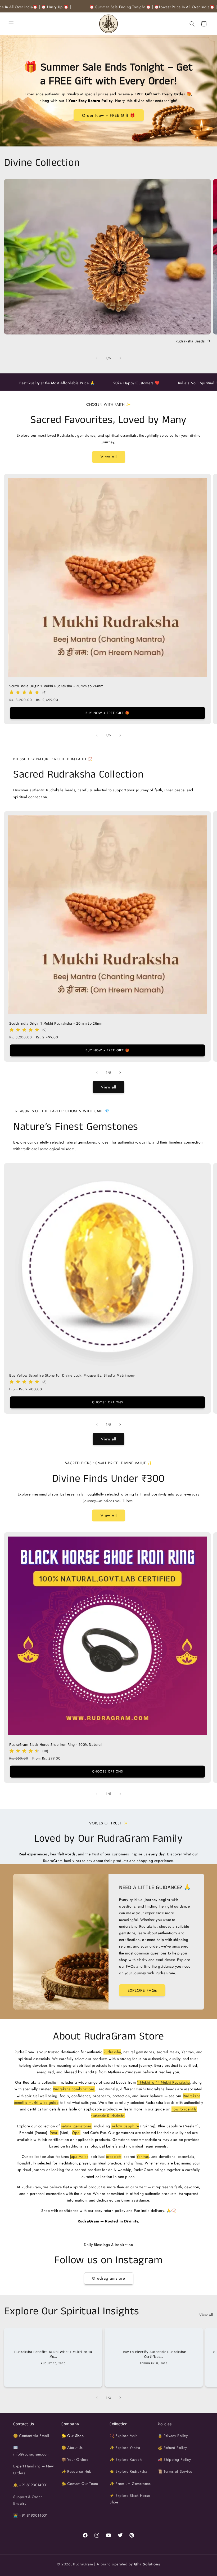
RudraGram (83, 2564)
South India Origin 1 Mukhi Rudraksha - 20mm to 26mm (56, 686)
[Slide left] (97, 358)
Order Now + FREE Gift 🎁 (109, 115)
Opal (76, 2133)
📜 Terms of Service (175, 2471)
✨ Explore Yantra (125, 2448)
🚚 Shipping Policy (174, 2459)
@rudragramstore (109, 2278)
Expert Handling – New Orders (34, 2469)
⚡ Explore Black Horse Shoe (130, 2499)
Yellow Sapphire (125, 2126)
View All (109, 457)
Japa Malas (79, 2157)
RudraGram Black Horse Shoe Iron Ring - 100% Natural (56, 1745)
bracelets (114, 2157)
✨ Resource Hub (76, 2471)
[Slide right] (120, 358)
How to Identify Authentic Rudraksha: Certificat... (154, 2354)
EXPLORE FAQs (142, 1990)
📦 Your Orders (75, 2459)
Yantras (143, 2157)
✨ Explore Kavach (126, 2459)
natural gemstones (76, 2126)
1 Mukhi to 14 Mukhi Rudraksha (163, 2082)
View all (108, 1087)
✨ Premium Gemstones (130, 2484)
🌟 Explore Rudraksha (128, 2471)
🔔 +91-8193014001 (31, 2485)
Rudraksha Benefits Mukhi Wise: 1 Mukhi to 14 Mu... (53, 2354)
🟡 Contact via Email (31, 2436)
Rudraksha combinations (74, 2089)
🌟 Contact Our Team (80, 2484)
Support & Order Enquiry (28, 2500)
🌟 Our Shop (73, 2436)
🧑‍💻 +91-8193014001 (31, 2515)
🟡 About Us (72, 2448)
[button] (11, 24)
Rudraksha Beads (190, 341)
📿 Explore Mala (124, 2436)
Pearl (54, 2133)
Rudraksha (112, 2052)
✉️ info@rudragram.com (31, 2451)
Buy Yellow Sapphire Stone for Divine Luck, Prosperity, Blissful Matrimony (72, 1376)
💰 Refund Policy (172, 2448)
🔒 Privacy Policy (173, 2436)
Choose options (108, 1402)
